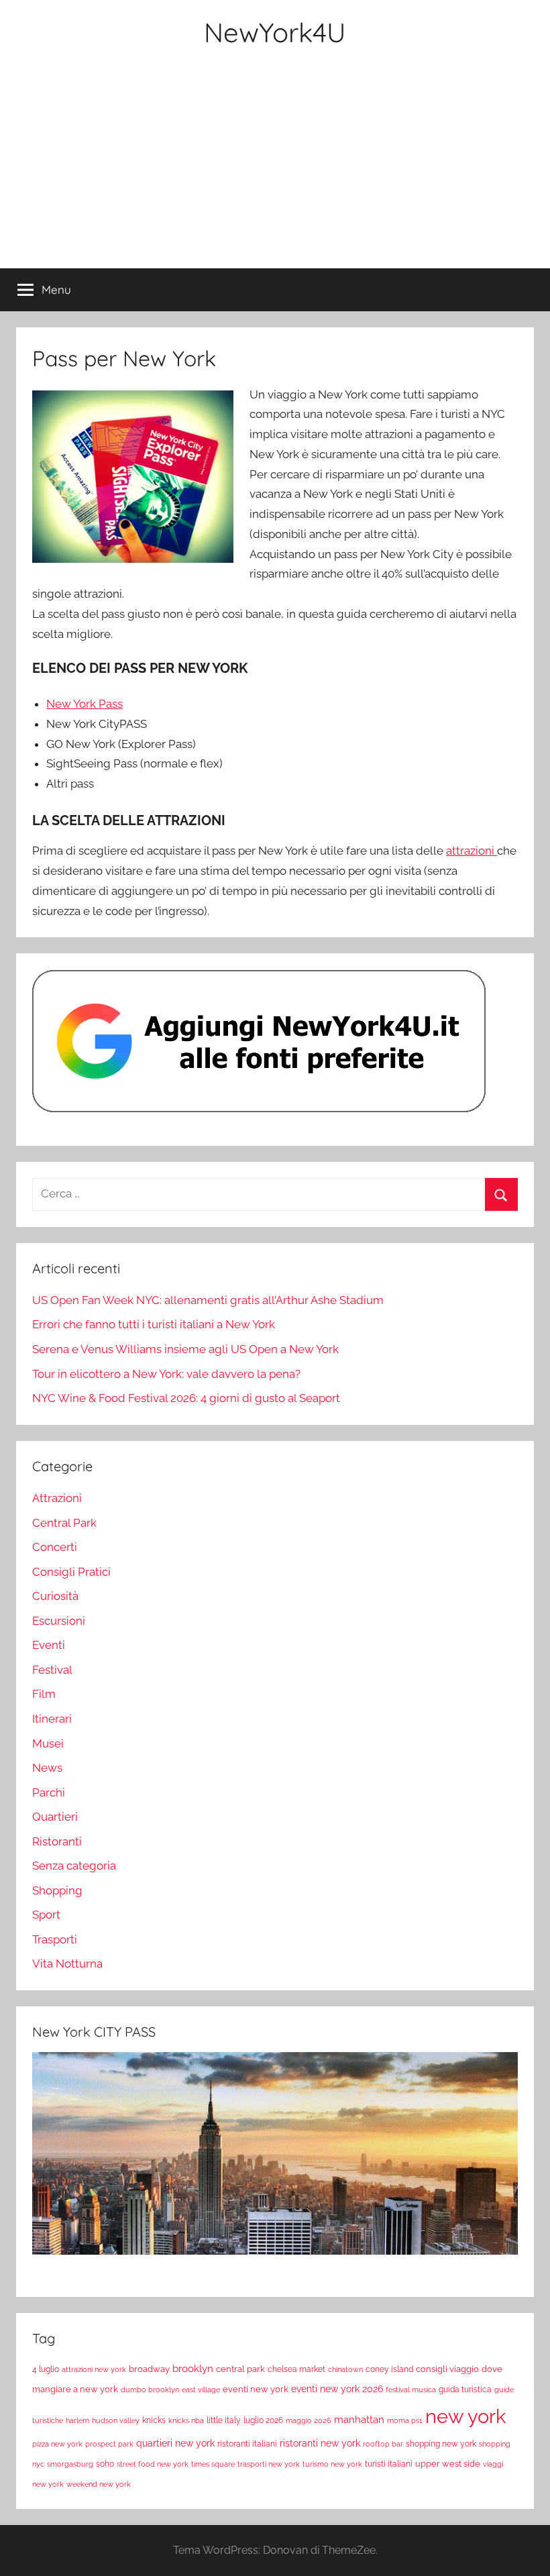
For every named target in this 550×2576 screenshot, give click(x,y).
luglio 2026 (263, 2420)
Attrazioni (57, 1498)
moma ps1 (405, 2420)
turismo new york (332, 2464)
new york (465, 2416)
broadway (149, 2369)
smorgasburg (70, 2464)
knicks (154, 2420)
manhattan (359, 2420)
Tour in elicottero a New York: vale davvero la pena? (166, 1374)
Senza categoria (74, 1866)
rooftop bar (383, 2444)
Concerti (55, 1547)
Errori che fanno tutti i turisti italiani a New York (154, 1324)
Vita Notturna (67, 1964)
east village (201, 2390)
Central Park (64, 1523)
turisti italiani (389, 2464)
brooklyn (193, 2368)
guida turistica (465, 2390)
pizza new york (57, 2444)
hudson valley (116, 2420)
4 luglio (46, 2369)
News (47, 1768)
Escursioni (59, 1621)
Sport (46, 1915)
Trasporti (55, 1939)
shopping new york (441, 2444)
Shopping (57, 1890)
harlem (77, 2420)
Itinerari (52, 1719)
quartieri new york (175, 2443)
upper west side (448, 2464)
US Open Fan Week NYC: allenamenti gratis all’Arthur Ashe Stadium (208, 1300)
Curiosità (55, 1596)
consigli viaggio (447, 2369)
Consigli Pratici (71, 1572)
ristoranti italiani (247, 2444)
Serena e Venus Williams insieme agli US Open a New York (185, 1349)
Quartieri (55, 1817)
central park (240, 2369)
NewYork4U (275, 32)
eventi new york (256, 2389)
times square (213, 2464)
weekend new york (99, 2484)
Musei (48, 1743)
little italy (224, 2420)
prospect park (109, 2444)
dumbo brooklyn (150, 2390)
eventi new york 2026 (337, 2389)
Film (44, 1694)
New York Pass (85, 704)
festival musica (411, 2390)
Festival (52, 1670)
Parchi (49, 1792)
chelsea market (296, 2369)
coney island (389, 2369)
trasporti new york (269, 2464)
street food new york (153, 2464)
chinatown (345, 2369)
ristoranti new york (320, 2443)
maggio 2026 (309, 2420)
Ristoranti (57, 1841)
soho (105, 2464)
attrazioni (472, 851)
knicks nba (186, 2420)
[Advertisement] (275, 168)
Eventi (49, 1645)
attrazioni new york (94, 2369)
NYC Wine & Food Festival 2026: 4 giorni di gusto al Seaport (186, 1398)
